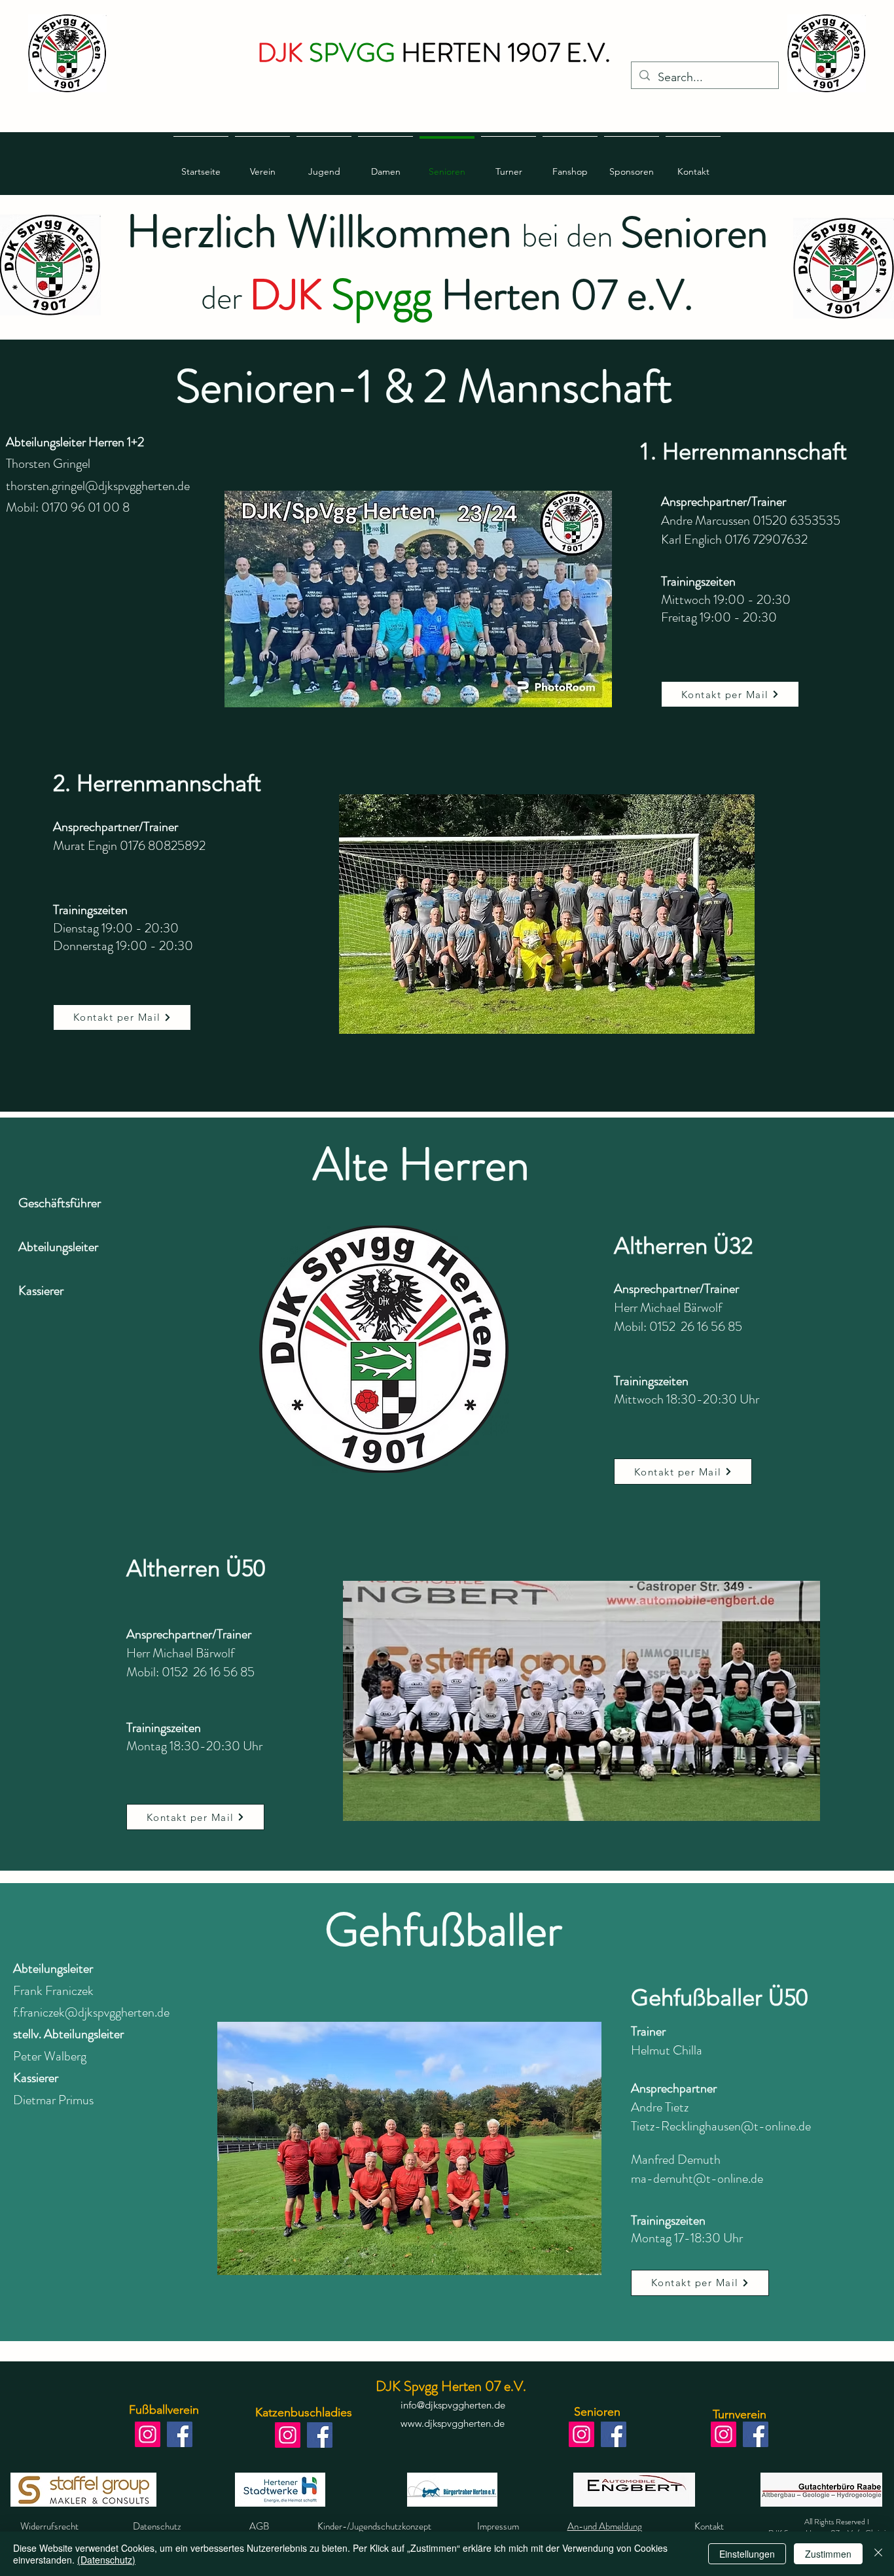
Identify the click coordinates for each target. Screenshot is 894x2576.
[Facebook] (180, 2434)
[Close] (878, 2554)
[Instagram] (148, 2434)
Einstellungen (747, 2554)
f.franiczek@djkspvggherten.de (91, 2012)
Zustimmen (828, 2554)
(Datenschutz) (106, 2560)
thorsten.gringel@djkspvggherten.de (98, 486)
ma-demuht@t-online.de (697, 2179)
